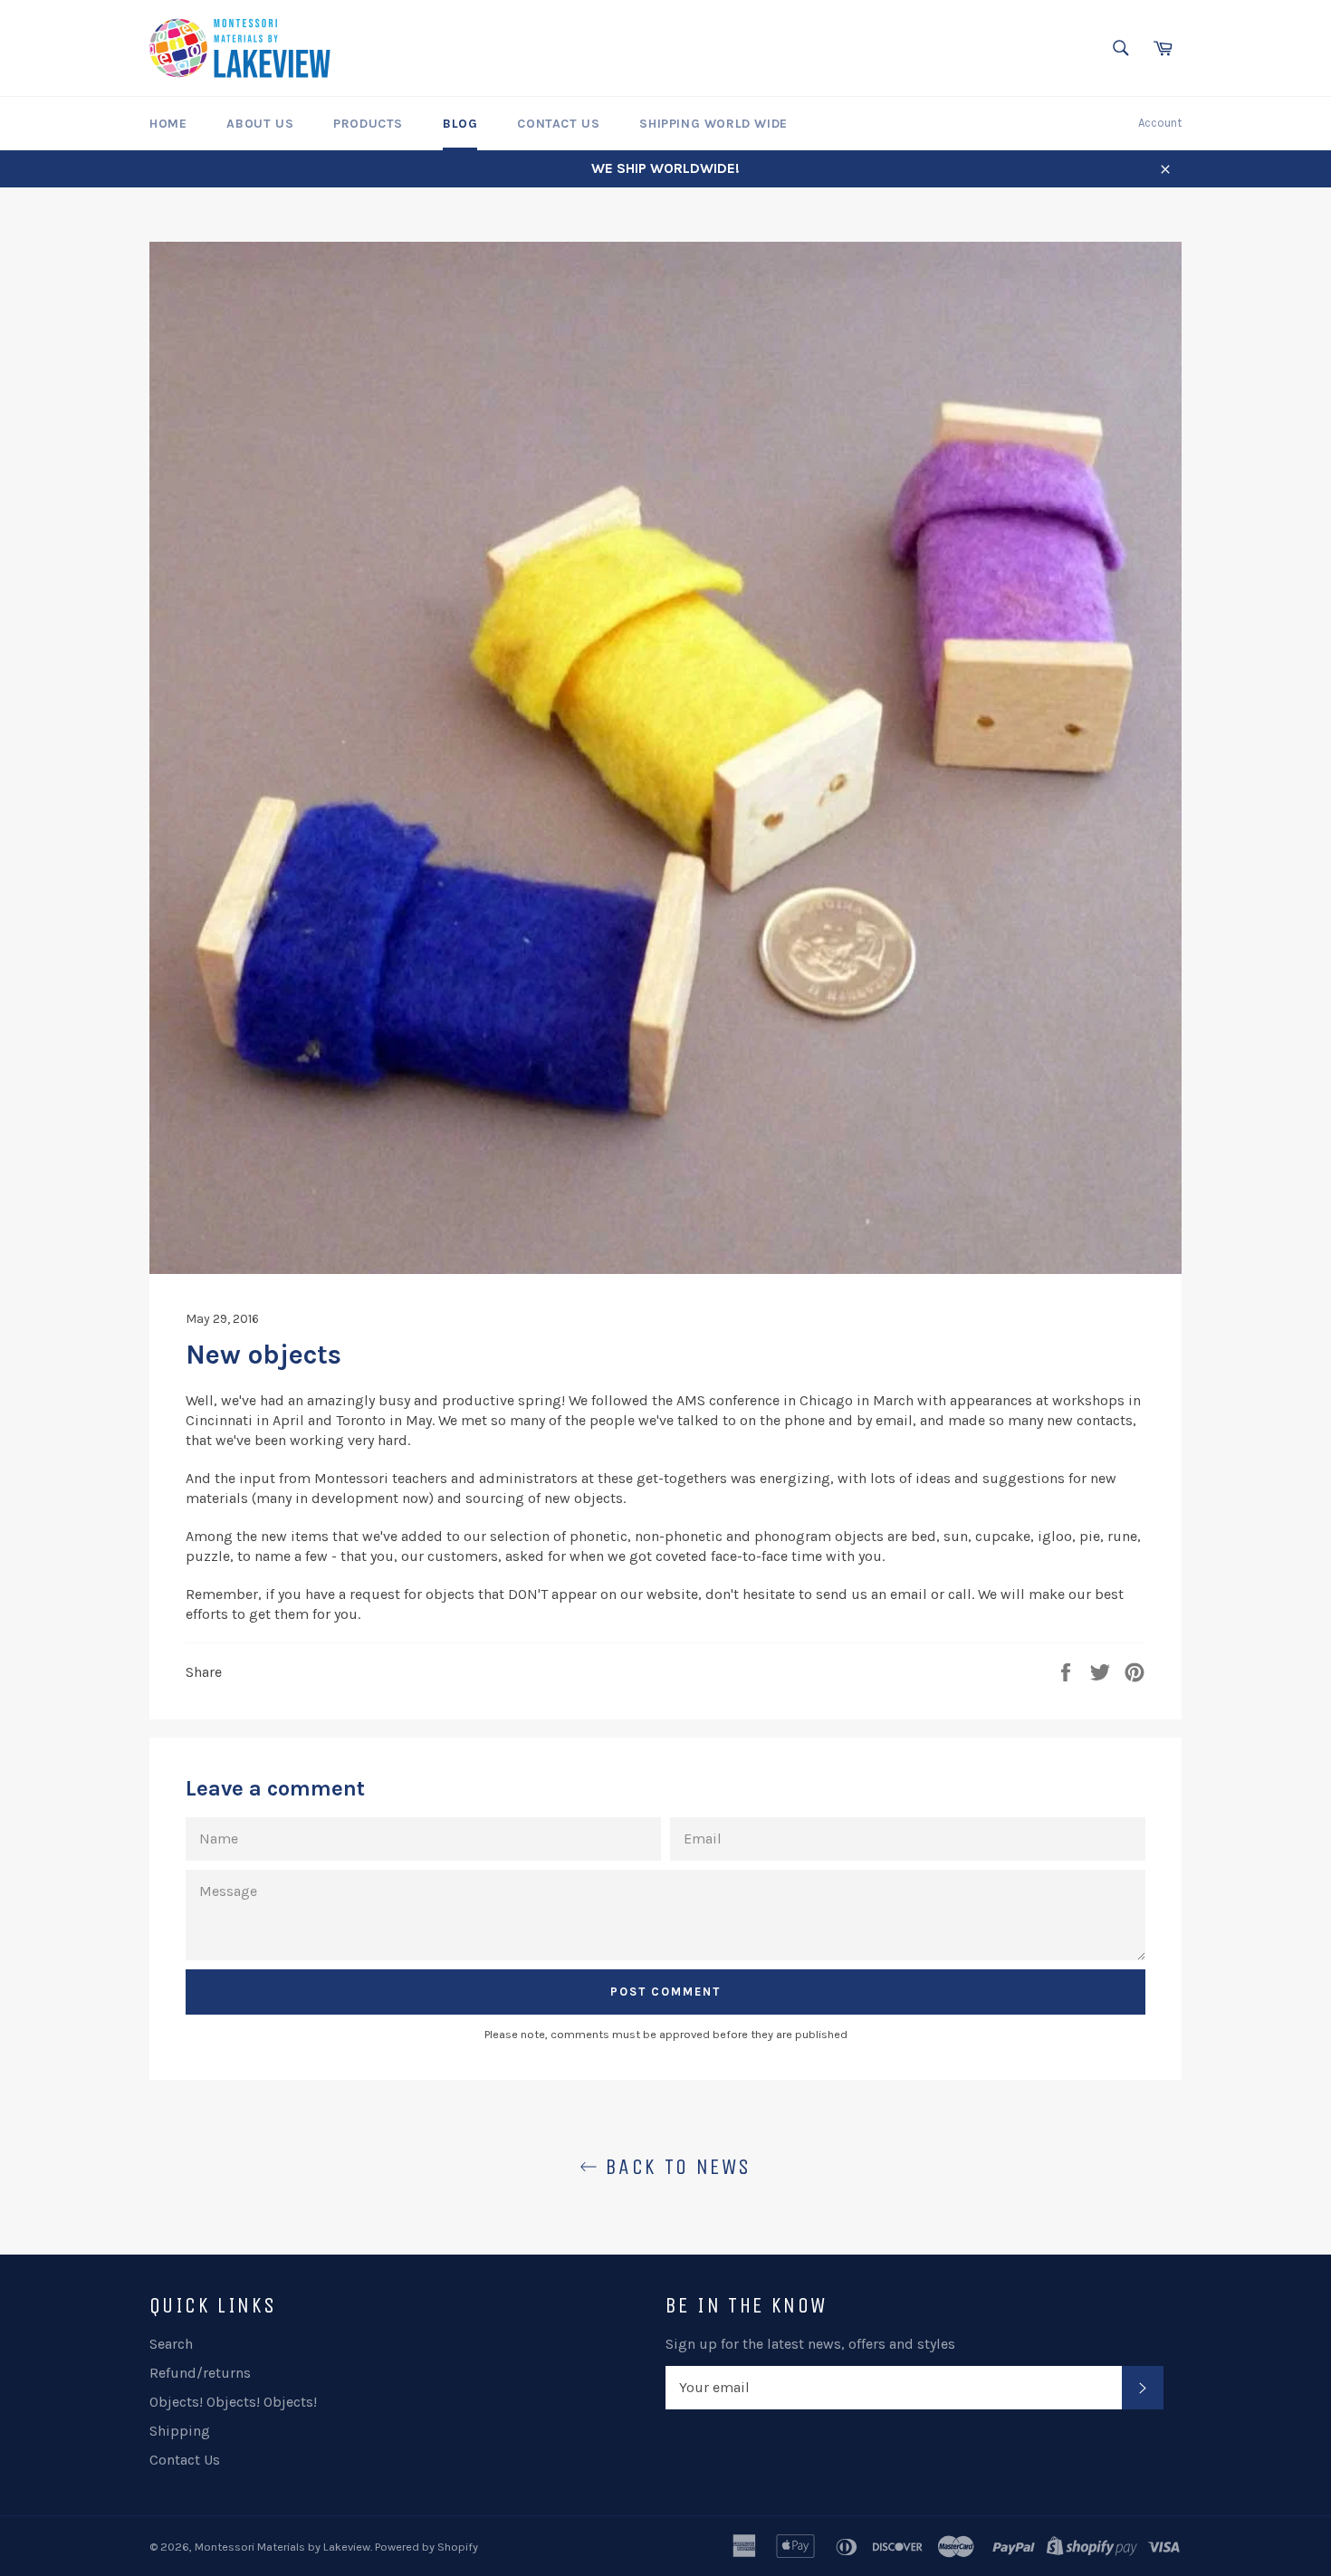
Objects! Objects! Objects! (233, 2402)
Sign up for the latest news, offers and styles (810, 2344)
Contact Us (558, 124)
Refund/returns (200, 2373)
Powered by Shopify (426, 2547)
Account (1160, 123)
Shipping (180, 2431)
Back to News (674, 2167)
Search (171, 2344)
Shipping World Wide (713, 124)
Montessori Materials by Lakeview (282, 2547)
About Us (260, 124)
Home (168, 124)
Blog (460, 124)
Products (368, 124)
